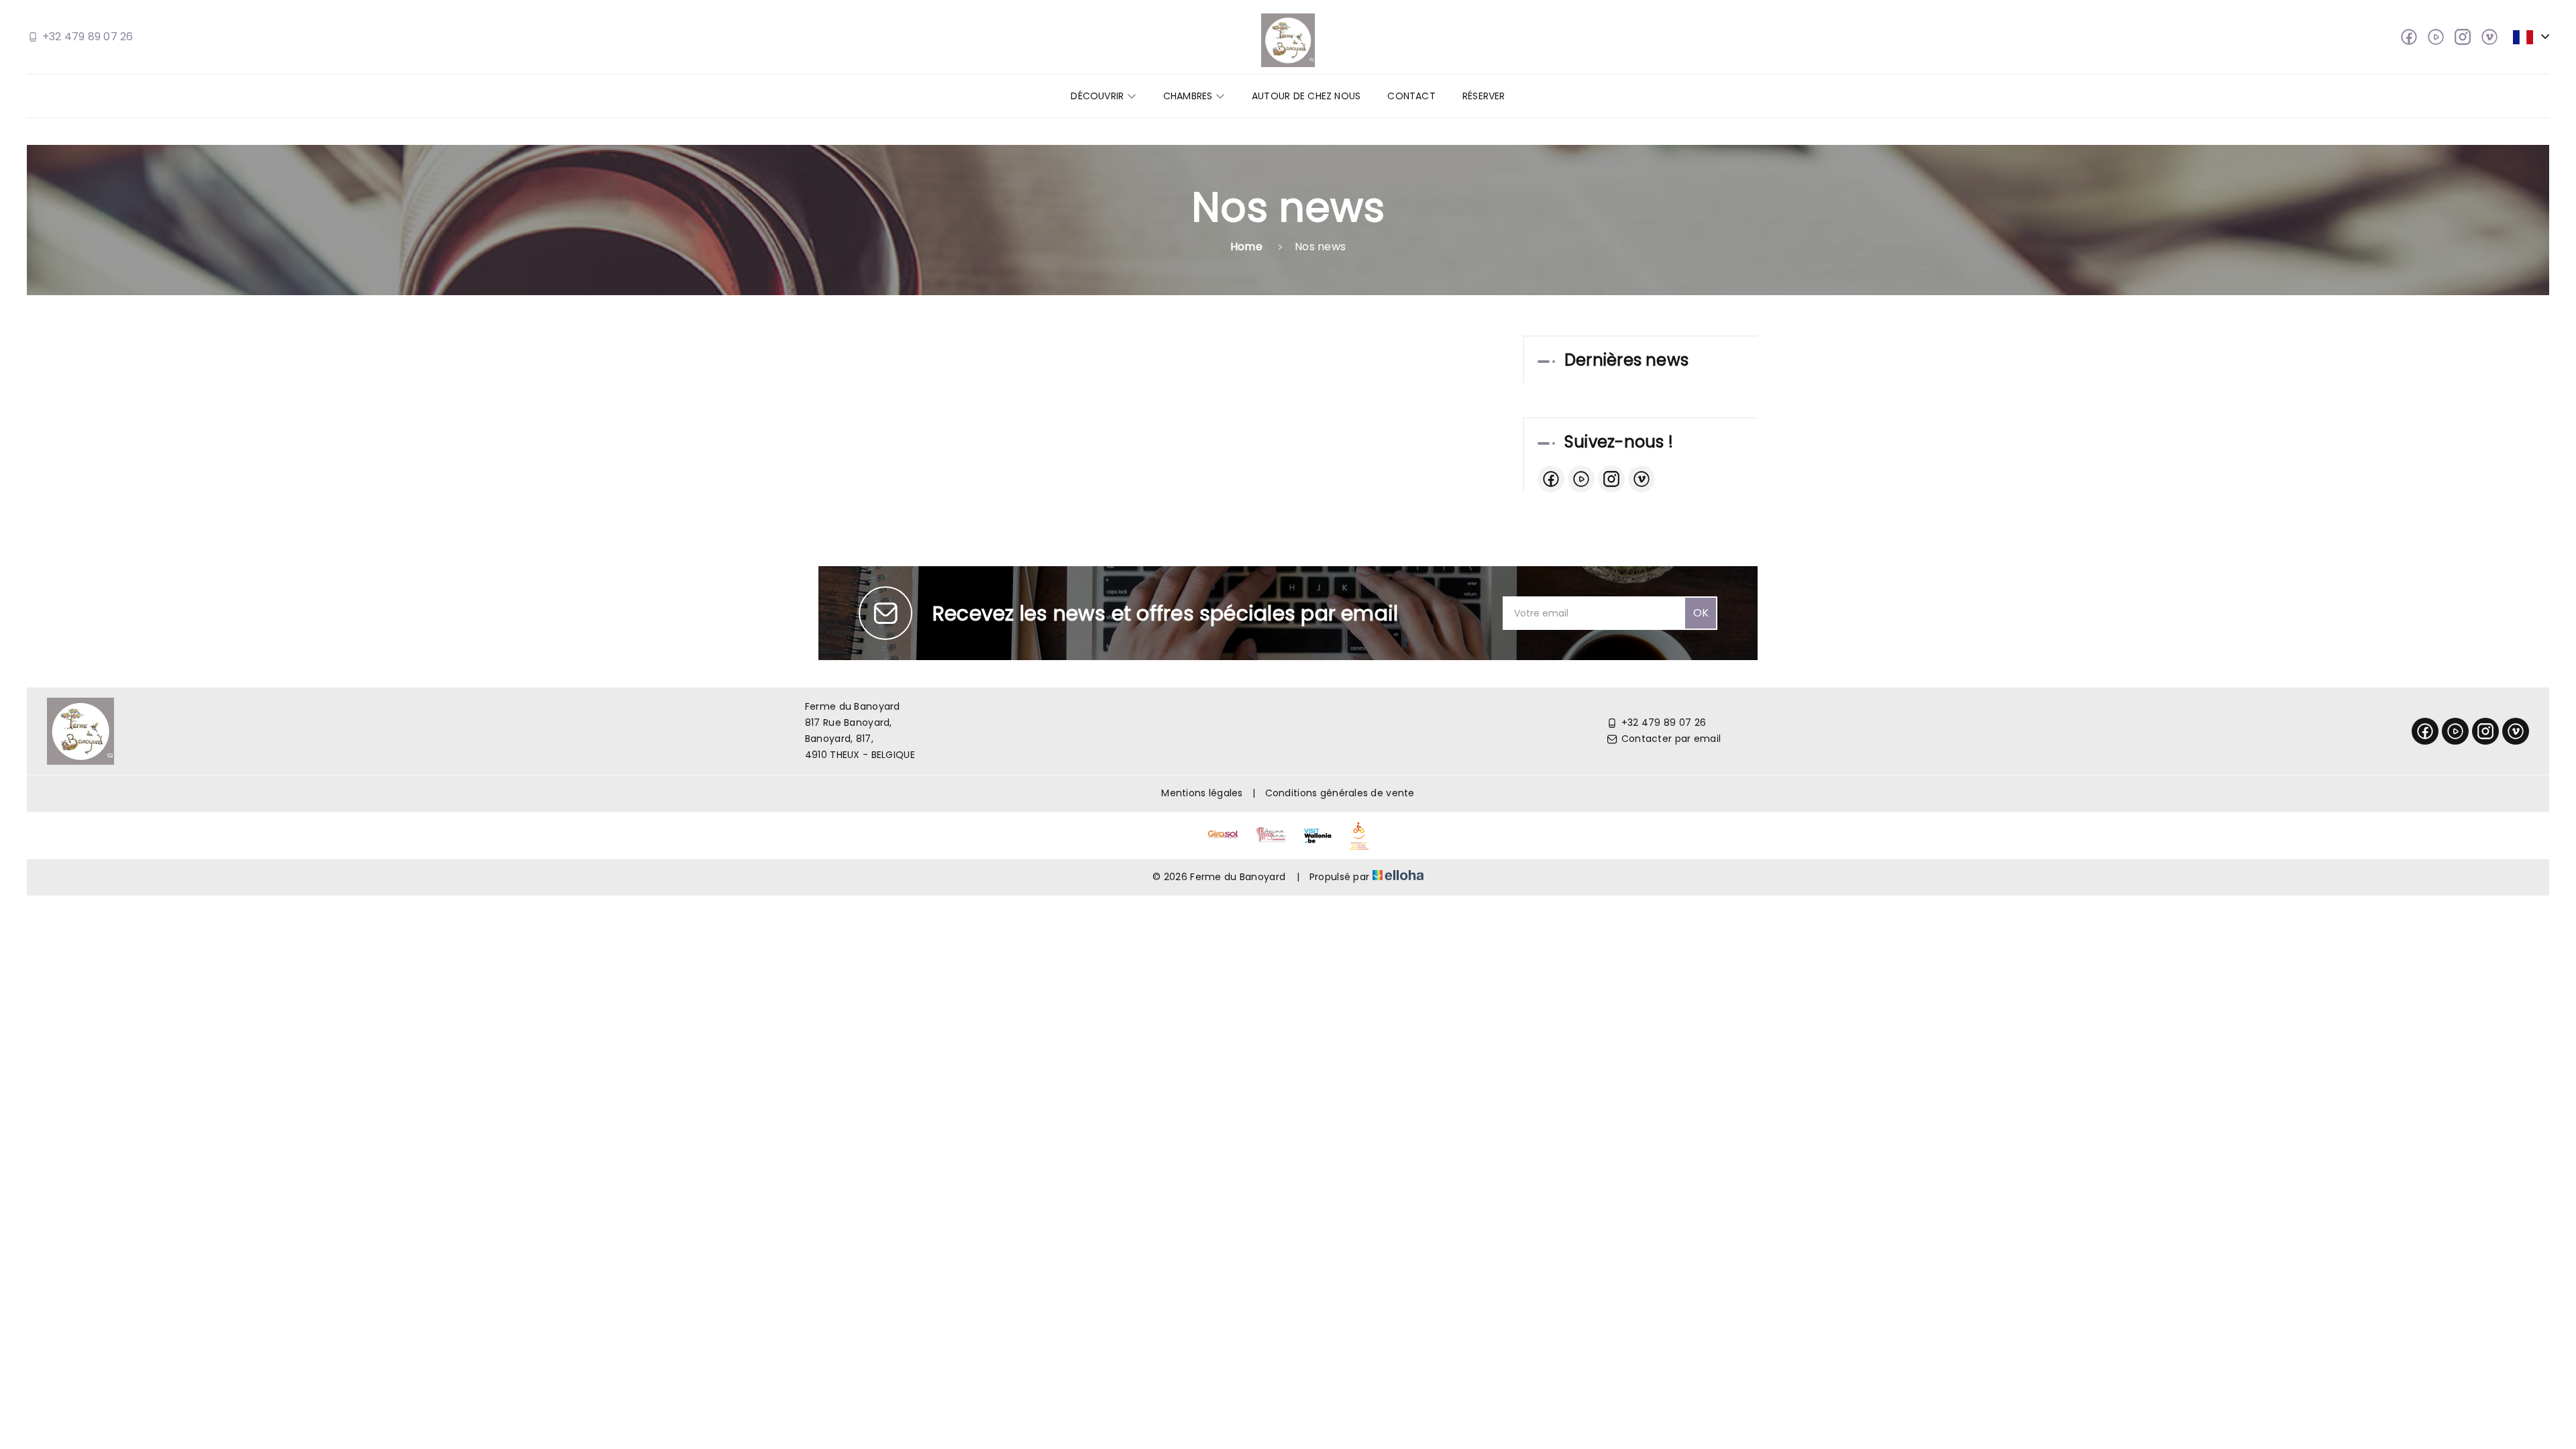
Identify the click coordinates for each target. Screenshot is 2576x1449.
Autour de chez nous (1306, 96)
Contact (1411, 96)
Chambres (1189, 96)
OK (1701, 613)
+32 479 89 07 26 (1664, 722)
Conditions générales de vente (1340, 793)
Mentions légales (1202, 793)
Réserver (1484, 96)
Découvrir (1098, 96)
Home (1246, 247)
